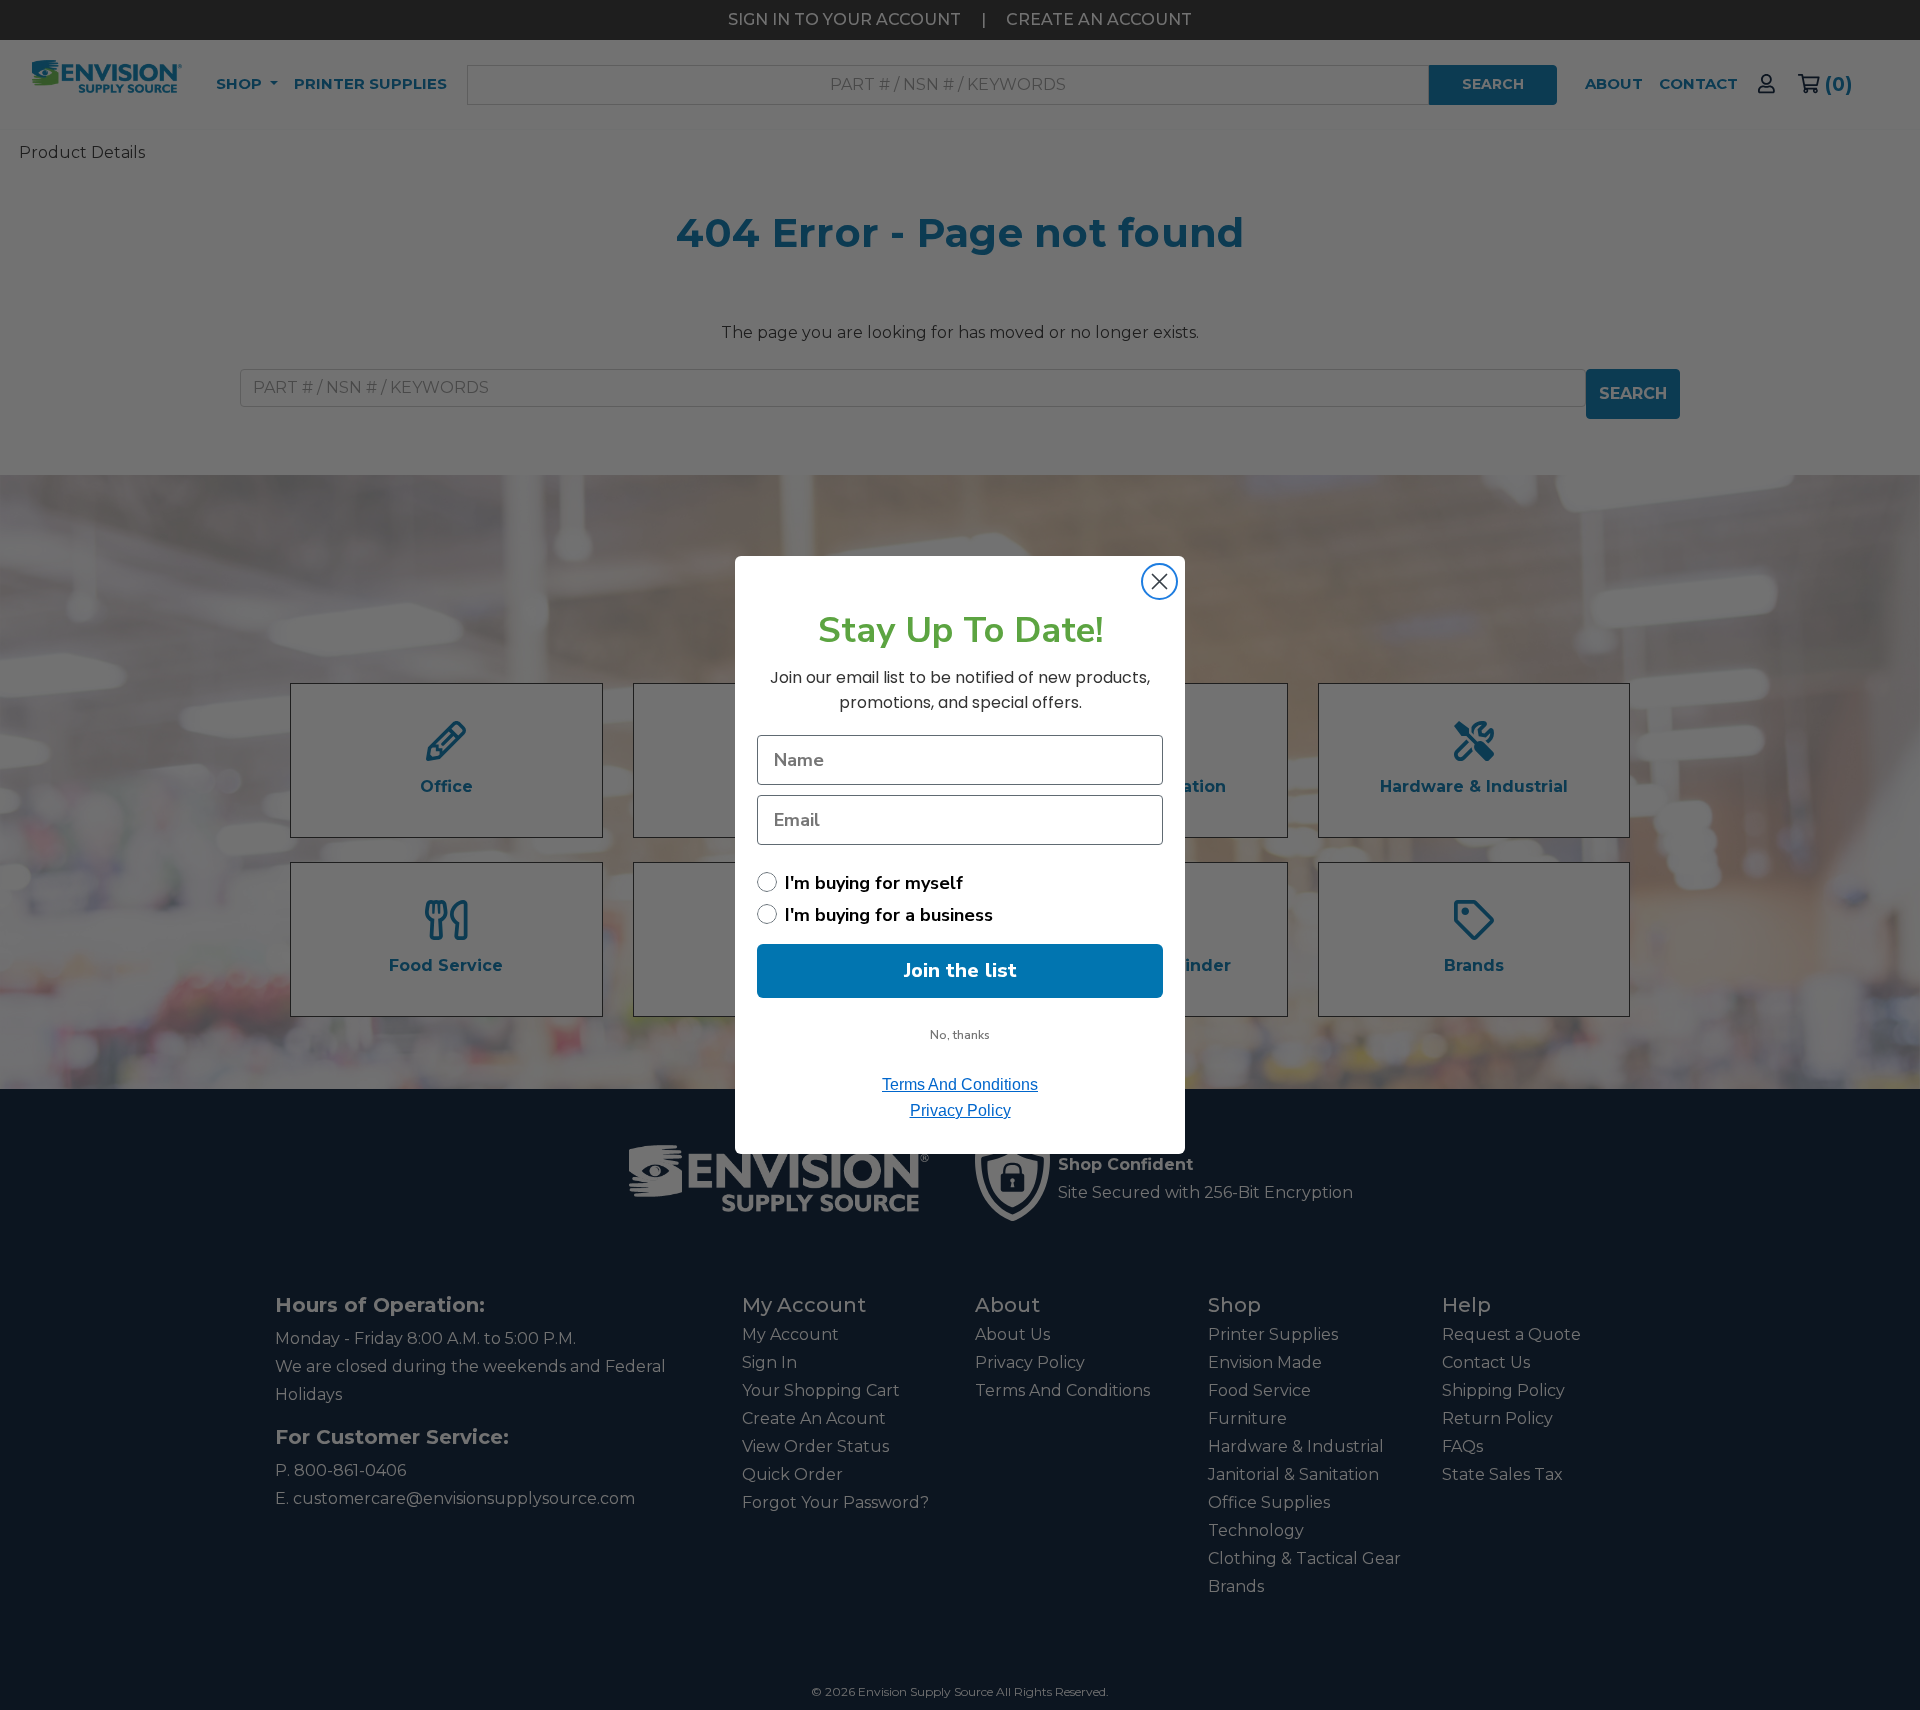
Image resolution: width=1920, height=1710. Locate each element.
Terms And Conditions (960, 1084)
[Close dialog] (1159, 581)
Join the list (960, 970)
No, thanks (960, 1035)
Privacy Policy (960, 1110)
